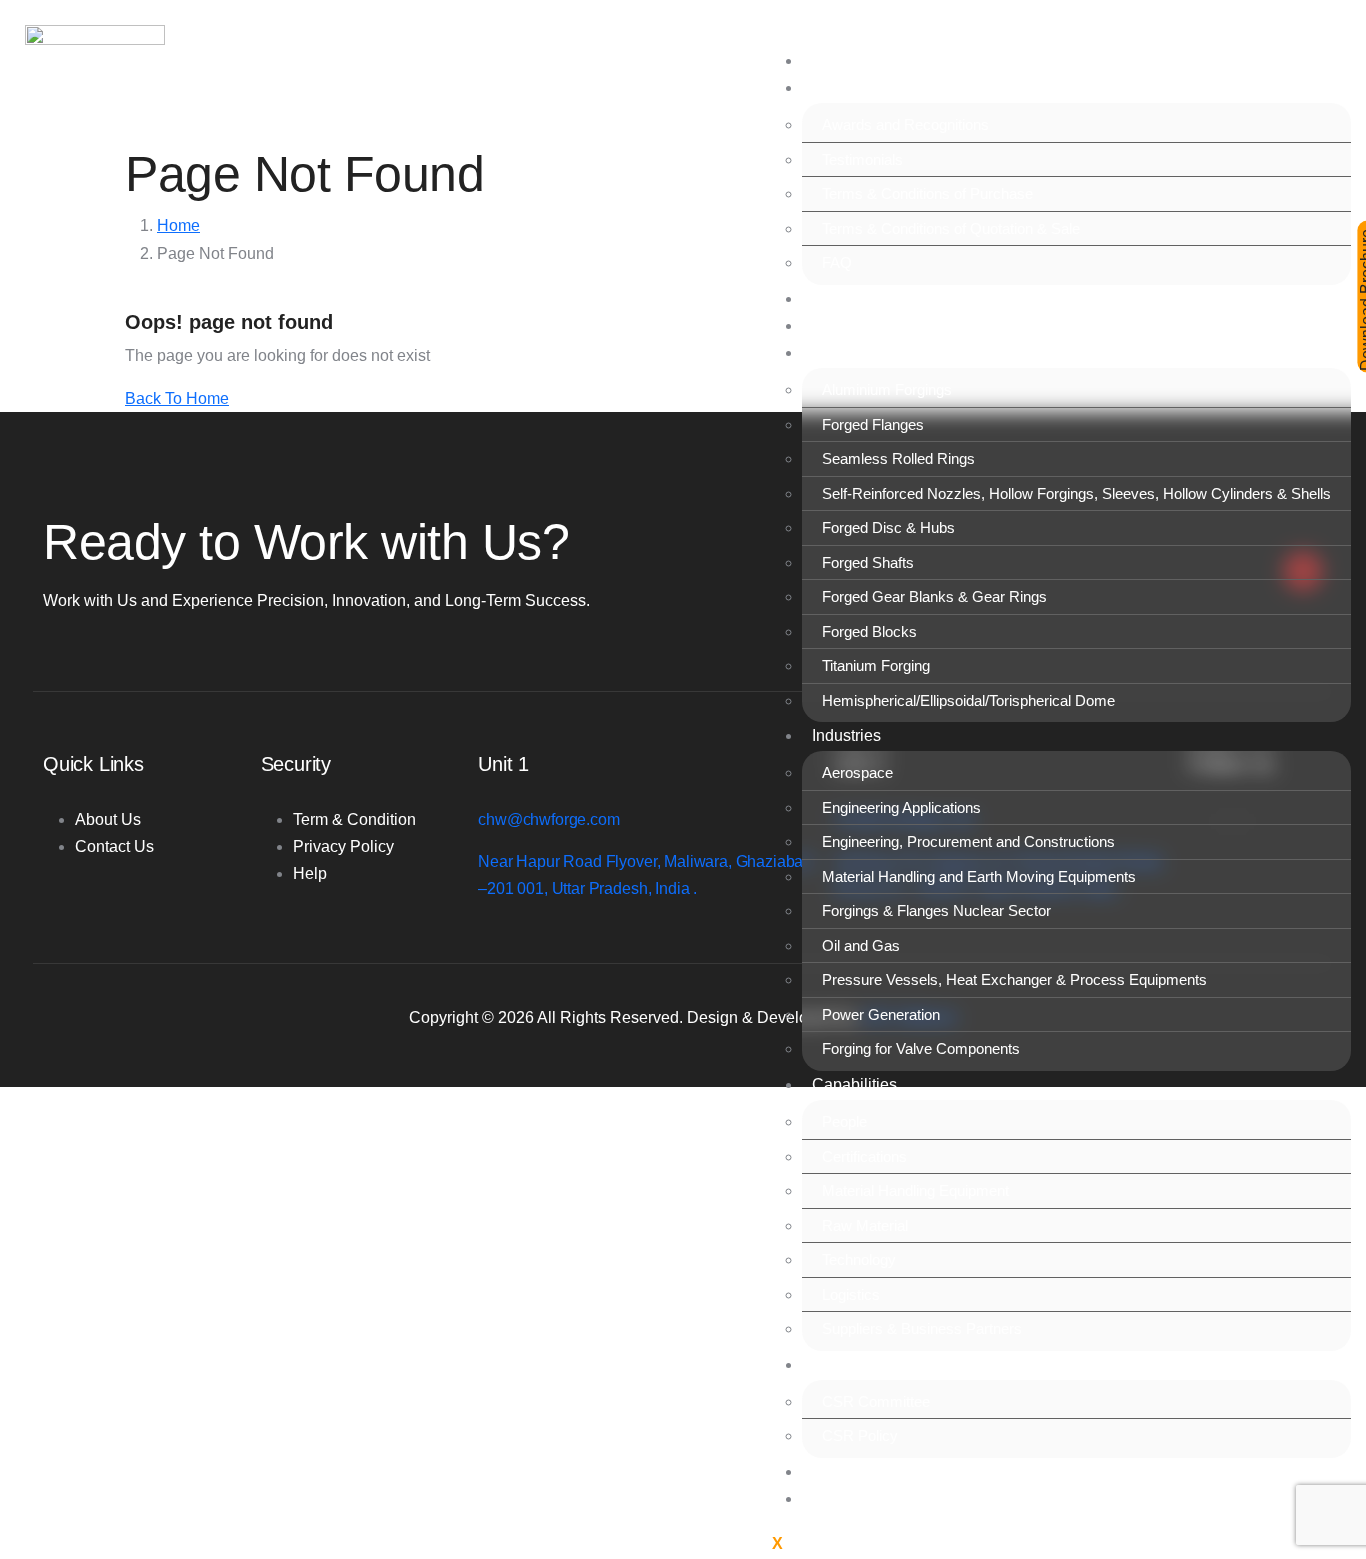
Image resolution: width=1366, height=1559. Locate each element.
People (844, 1121)
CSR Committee (876, 1401)
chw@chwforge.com (548, 819)
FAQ (837, 262)
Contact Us (851, 1498)
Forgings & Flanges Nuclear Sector (936, 910)
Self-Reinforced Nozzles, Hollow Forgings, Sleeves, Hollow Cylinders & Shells (1076, 493)
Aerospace (857, 772)
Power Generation (881, 1014)
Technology (859, 1259)
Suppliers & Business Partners (922, 1328)
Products (843, 352)
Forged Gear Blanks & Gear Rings (934, 596)
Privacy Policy (343, 846)
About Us (845, 87)
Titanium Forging (876, 665)
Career (836, 1471)
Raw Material (865, 1225)
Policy (834, 325)
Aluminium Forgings (887, 389)
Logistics (851, 1294)
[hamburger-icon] (775, 49)
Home (833, 60)
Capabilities (854, 1084)
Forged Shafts (868, 562)
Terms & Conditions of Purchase (927, 193)
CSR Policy (860, 1435)
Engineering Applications (901, 807)
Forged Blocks (869, 631)
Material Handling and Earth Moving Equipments (979, 876)
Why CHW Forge (872, 298)
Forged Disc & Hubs (888, 527)
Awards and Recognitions (905, 124)
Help (310, 873)
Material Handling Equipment (915, 1190)
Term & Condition (354, 819)
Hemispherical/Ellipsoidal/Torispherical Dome (968, 700)
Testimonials (862, 159)
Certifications (864, 1156)
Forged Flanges (873, 424)
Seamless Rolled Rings (898, 458)
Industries (846, 735)
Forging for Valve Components (921, 1048)
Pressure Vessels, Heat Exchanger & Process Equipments (1014, 979)
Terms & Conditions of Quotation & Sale (951, 228)
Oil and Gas (861, 945)
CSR (829, 1364)
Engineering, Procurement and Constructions (968, 841)
